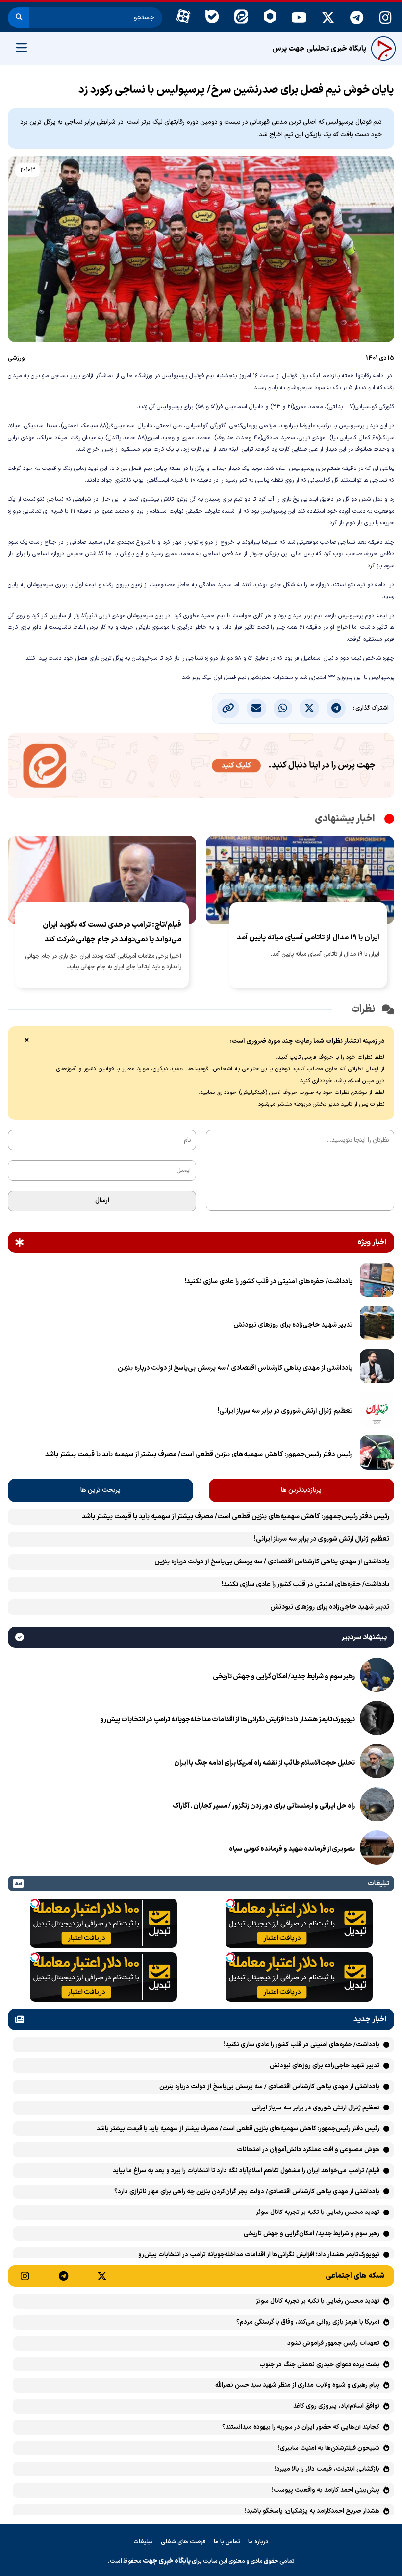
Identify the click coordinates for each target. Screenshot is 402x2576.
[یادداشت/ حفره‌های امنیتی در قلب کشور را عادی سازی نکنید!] (377, 1282)
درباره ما (258, 2542)
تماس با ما (227, 2542)
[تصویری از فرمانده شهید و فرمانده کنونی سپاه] (377, 1849)
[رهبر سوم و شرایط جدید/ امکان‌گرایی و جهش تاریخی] (377, 1677)
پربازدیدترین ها (301, 1490)
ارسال (102, 1201)
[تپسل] (230, 1903)
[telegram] (357, 18)
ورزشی (16, 358)
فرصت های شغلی (183, 2542)
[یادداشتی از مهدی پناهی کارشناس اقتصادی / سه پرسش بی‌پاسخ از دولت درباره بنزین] (377, 1368)
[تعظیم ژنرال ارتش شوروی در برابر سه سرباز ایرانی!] (377, 1411)
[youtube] (299, 18)
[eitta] (241, 18)
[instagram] (386, 18)
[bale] (212, 18)
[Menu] (22, 49)
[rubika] (270, 18)
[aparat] (183, 18)
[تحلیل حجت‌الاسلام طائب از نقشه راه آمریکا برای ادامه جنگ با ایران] (377, 1763)
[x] (328, 18)
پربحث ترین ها (100, 1490)
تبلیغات (143, 2542)
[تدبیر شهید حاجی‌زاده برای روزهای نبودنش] (377, 1325)
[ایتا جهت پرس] (201, 768)
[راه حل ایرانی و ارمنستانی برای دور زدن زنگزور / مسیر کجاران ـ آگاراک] (377, 1806)
